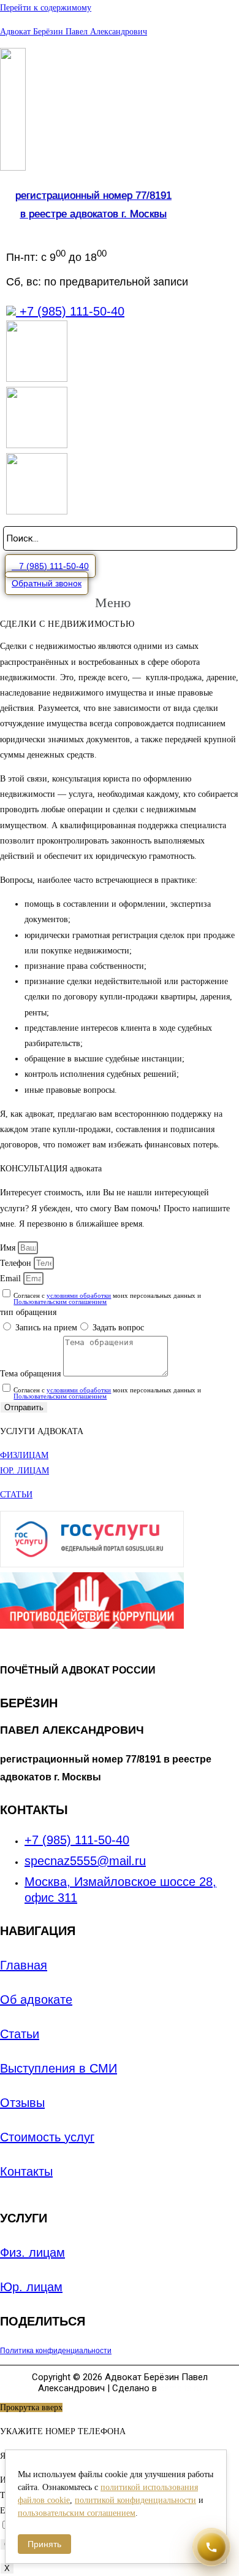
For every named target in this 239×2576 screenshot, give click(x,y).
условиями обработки (79, 1295)
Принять (44, 2544)
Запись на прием (46, 1328)
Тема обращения (32, 1374)
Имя (9, 1248)
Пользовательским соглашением (60, 1302)
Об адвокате (36, 2000)
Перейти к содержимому (46, 8)
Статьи (20, 2034)
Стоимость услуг (47, 2137)
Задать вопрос (118, 1328)
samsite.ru (180, 2388)
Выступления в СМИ (59, 2068)
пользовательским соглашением (77, 2513)
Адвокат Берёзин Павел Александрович (74, 32)
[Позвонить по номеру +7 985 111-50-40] (211, 2547)
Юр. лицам (31, 2287)
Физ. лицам (32, 2252)
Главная (24, 1965)
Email (12, 1278)
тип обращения (28, 1312)
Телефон (17, 1263)
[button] (50, 566)
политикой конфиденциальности (135, 2500)
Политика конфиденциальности (56, 2351)
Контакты (26, 2171)
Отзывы (22, 2103)
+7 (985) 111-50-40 (70, 311)
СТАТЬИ (16, 1495)
